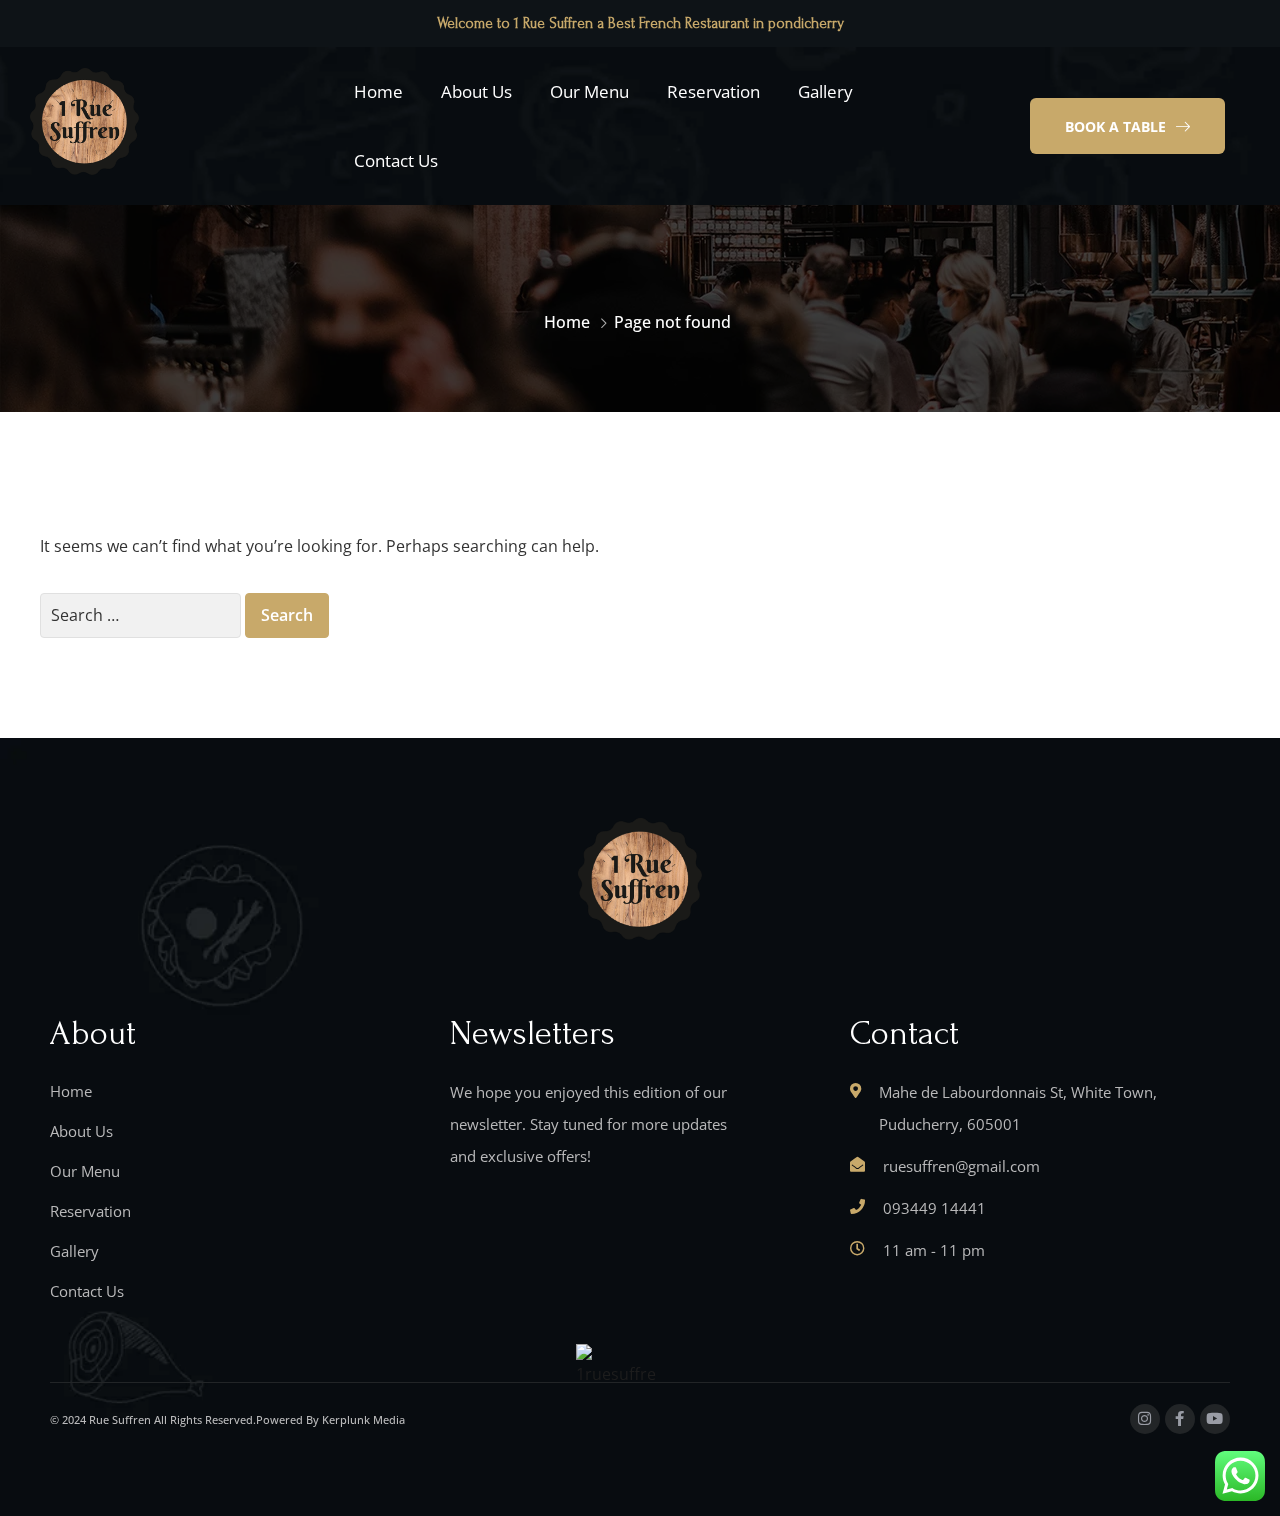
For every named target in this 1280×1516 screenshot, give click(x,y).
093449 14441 (934, 1208)
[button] (1127, 126)
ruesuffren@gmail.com (961, 1166)
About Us (476, 91)
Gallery (825, 91)
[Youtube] (1215, 1419)
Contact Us (396, 160)
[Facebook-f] (1180, 1419)
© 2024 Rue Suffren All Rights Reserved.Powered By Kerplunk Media (227, 1419)
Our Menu (589, 91)
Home (378, 91)
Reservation (713, 91)
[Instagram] (1145, 1419)
